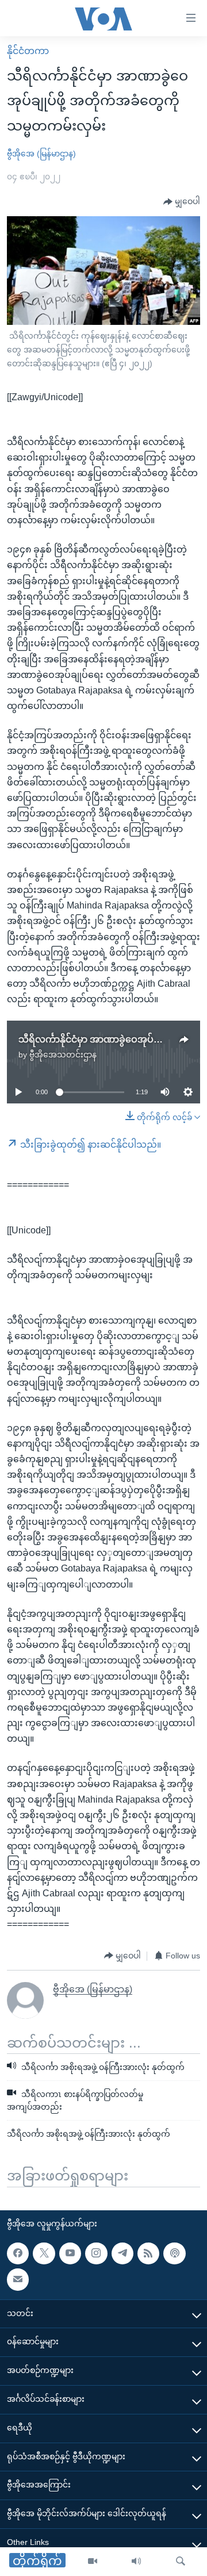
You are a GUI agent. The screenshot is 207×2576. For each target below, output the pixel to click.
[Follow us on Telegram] (122, 2253)
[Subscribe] (18, 2279)
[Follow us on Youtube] (70, 2253)
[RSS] (148, 2253)
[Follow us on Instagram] (96, 2253)
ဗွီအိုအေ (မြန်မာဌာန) (41, 154)
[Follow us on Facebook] (18, 2253)
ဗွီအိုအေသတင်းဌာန (63, 1055)
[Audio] (136, 2562)
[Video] (93, 2562)
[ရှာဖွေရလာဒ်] (181, 2562)
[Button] (182, 202)
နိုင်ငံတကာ (28, 51)
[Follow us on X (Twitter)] (44, 2253)
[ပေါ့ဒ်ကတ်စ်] (174, 2253)
